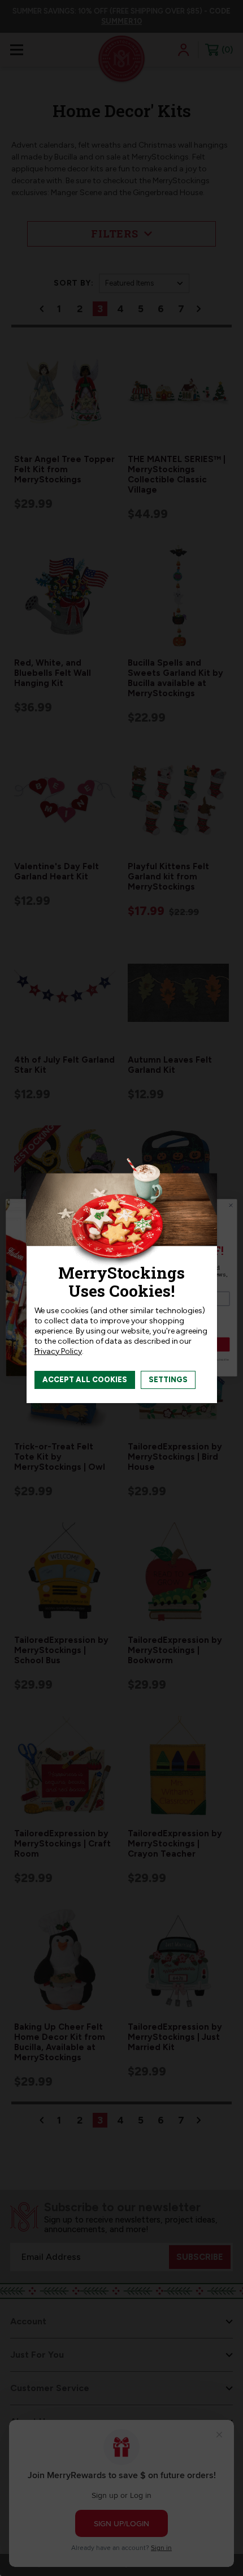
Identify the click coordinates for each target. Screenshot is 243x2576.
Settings (168, 1380)
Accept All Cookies (85, 1380)
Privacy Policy (58, 1351)
